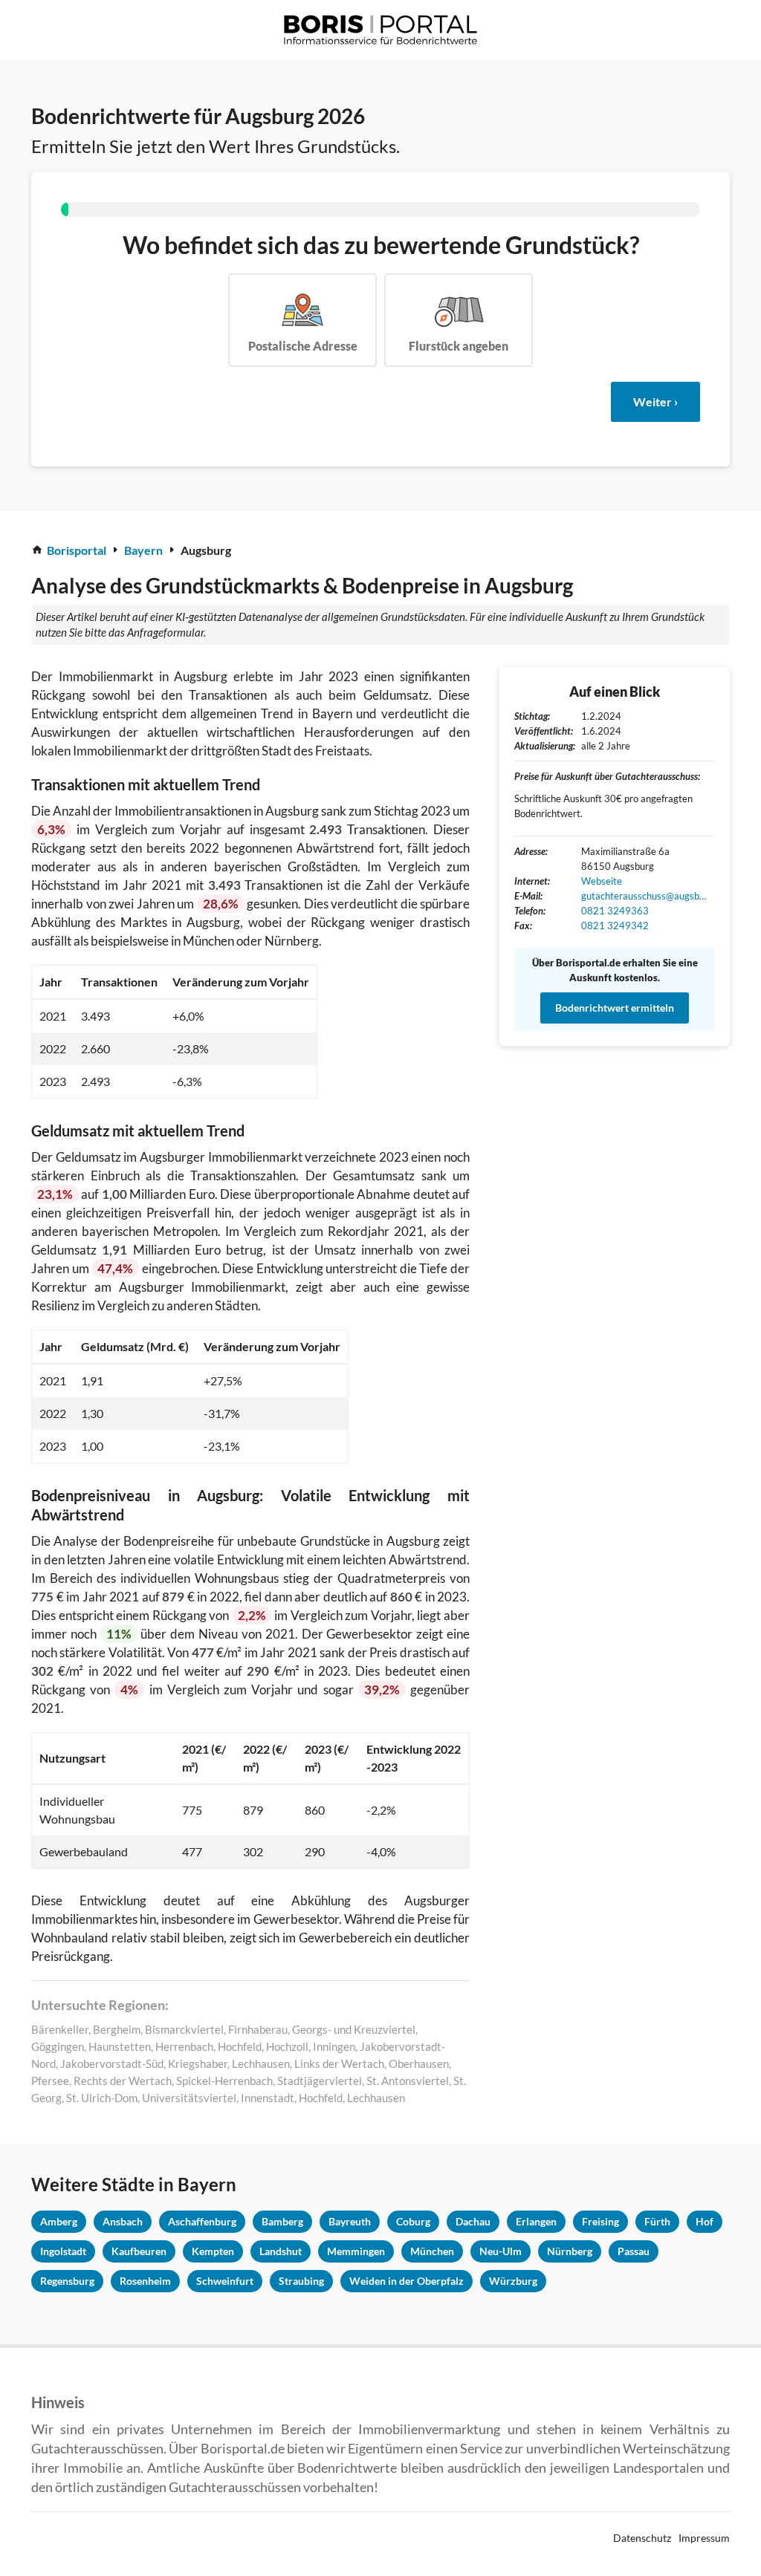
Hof (705, 2221)
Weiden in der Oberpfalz (407, 2281)
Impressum (704, 2538)
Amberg (59, 2221)
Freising (600, 2221)
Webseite (602, 881)
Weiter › (655, 401)
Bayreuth (350, 2221)
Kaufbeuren (139, 2251)
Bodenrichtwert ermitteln (615, 1008)
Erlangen (536, 2221)
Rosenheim (145, 2281)
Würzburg (513, 2281)
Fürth (657, 2221)
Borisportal (77, 550)
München (432, 2251)
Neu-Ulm (501, 2251)
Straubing (301, 2281)
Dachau (473, 2221)
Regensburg (67, 2281)
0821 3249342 (615, 926)
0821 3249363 (615, 911)
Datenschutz (642, 2538)
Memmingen (356, 2251)
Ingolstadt (63, 2251)
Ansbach (123, 2221)
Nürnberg (570, 2251)
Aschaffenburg (202, 2221)
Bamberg (282, 2221)
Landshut (281, 2251)
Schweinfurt (225, 2281)
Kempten (213, 2251)
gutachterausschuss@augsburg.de (644, 896)
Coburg (413, 2221)
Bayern (143, 550)
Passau (634, 2251)
